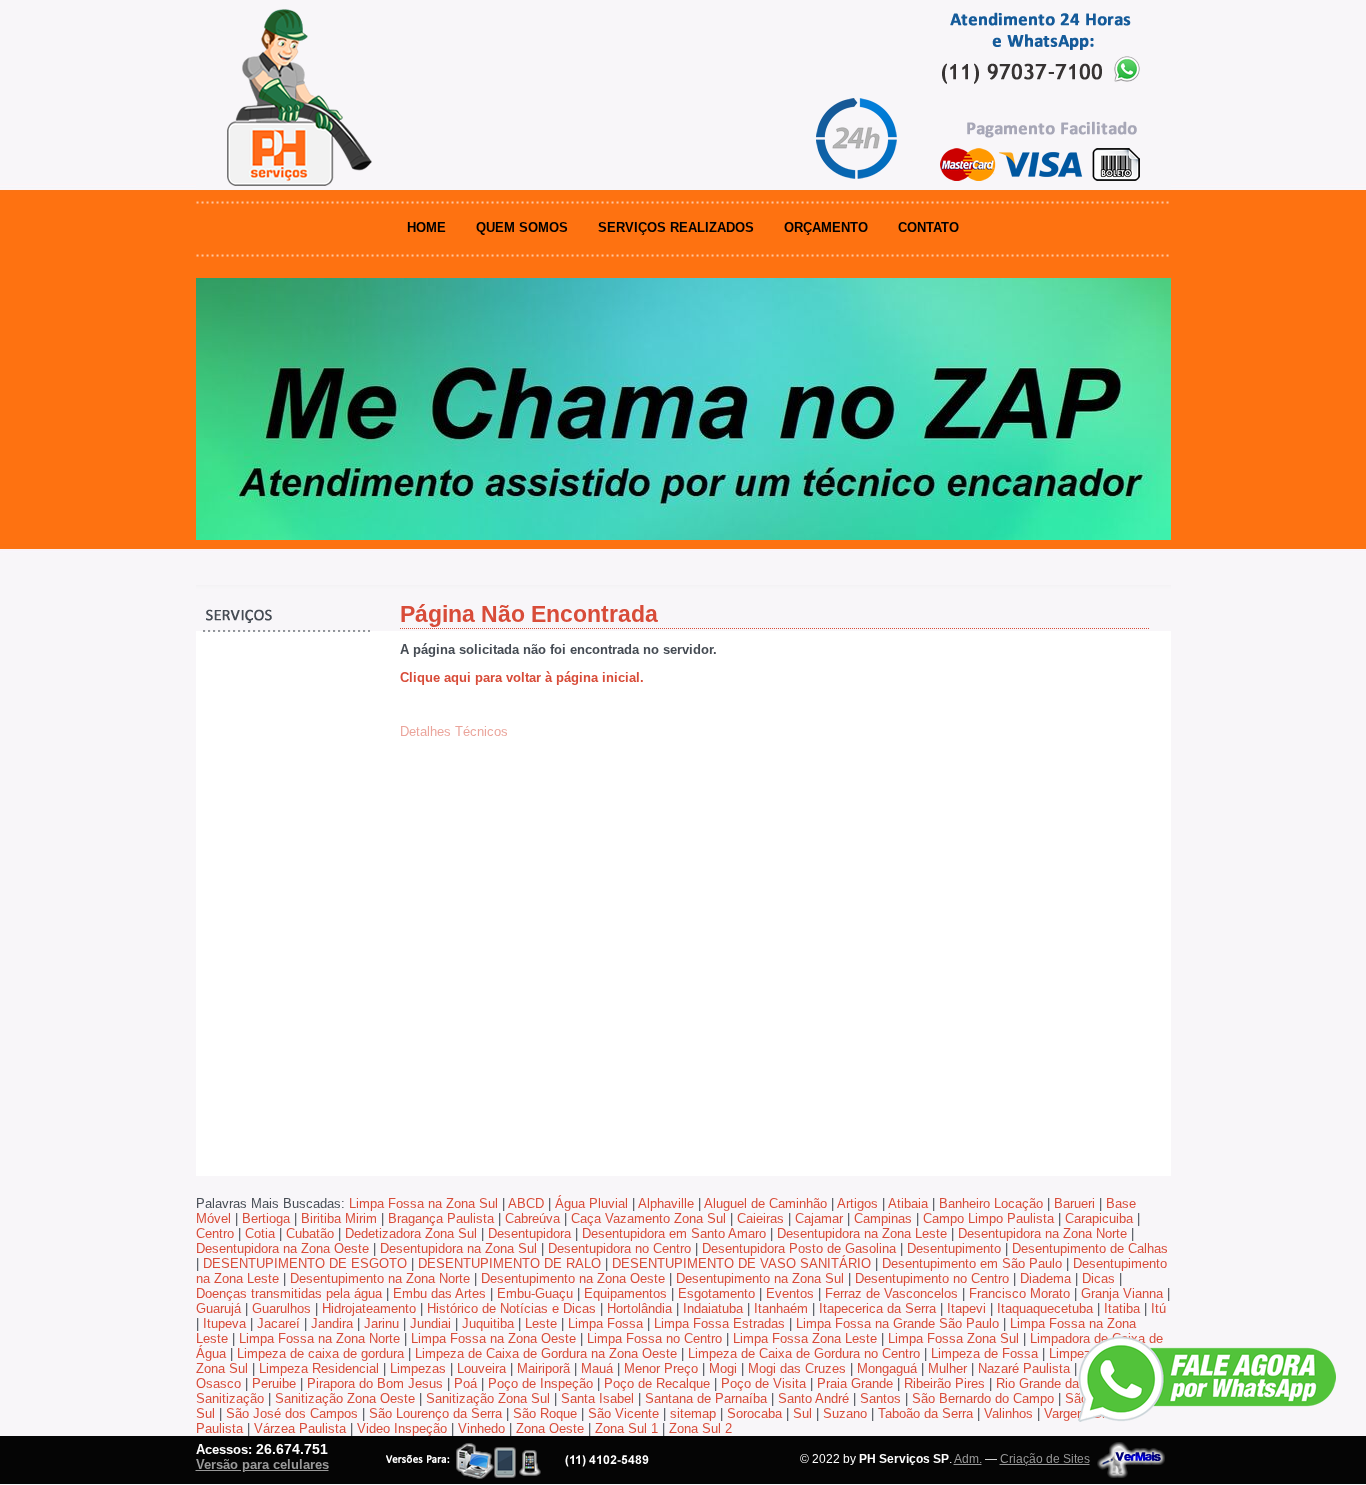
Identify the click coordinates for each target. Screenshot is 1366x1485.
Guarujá (218, 1308)
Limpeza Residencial (319, 1368)
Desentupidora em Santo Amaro (674, 1233)
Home (426, 227)
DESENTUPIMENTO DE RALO (509, 1263)
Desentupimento (954, 1248)
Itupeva (224, 1323)
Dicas (1098, 1278)
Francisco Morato (1019, 1293)
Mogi (723, 1368)
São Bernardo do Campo (983, 1398)
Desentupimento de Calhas (1090, 1248)
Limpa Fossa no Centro (654, 1338)
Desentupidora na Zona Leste (862, 1233)
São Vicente (623, 1413)
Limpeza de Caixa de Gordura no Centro (804, 1353)
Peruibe (274, 1383)
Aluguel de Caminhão (765, 1203)
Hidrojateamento (369, 1308)
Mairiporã (543, 1368)
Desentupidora (529, 1233)
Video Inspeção (402, 1428)
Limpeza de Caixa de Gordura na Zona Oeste (546, 1353)
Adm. (968, 1459)
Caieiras (760, 1218)
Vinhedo (481, 1428)
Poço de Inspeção (540, 1383)
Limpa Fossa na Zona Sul (423, 1203)
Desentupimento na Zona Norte (380, 1278)
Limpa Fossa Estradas (719, 1323)
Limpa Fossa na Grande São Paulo (897, 1323)
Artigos (857, 1203)
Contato (928, 227)
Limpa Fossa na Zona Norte (319, 1338)
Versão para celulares (262, 1464)
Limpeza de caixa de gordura (320, 1353)
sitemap (693, 1413)
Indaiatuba (713, 1308)
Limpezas (418, 1368)
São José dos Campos (292, 1413)
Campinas (883, 1218)
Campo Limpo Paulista (988, 1218)
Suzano (845, 1413)
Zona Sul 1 (626, 1428)
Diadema (1045, 1278)
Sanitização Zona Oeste (345, 1398)
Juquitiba (488, 1323)
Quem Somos (522, 227)
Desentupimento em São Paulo (972, 1263)
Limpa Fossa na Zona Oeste (493, 1338)
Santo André (813, 1398)
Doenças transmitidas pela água (289, 1293)
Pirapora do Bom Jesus (375, 1383)
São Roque (545, 1413)
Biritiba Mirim (339, 1218)
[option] (683, 409)
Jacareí (278, 1323)
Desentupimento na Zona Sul (760, 1278)
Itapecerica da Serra (877, 1308)
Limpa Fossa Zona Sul (953, 1338)
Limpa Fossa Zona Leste (805, 1338)
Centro (215, 1233)
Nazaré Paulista (1024, 1368)
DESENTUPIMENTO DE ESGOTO (305, 1263)
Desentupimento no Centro (932, 1278)
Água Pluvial (591, 1203)
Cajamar (819, 1218)
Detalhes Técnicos (454, 731)
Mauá (597, 1368)
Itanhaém (781, 1308)
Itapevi (966, 1308)
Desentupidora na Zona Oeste (282, 1248)
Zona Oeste (550, 1428)
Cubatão (310, 1233)
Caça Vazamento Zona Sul (648, 1218)
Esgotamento (716, 1293)
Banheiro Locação (991, 1203)
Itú (1158, 1308)
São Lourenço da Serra (435, 1413)
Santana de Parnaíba (706, 1398)
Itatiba (1122, 1308)
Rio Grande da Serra (1055, 1383)
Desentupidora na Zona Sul (458, 1248)
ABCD (526, 1203)
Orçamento (826, 227)
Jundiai (430, 1323)
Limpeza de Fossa (984, 1353)
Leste (541, 1323)
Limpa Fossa (605, 1323)
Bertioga (266, 1218)
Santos (880, 1398)
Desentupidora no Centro (619, 1248)
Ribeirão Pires (944, 1383)
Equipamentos (625, 1293)
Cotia (260, 1233)
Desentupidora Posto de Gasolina (799, 1248)
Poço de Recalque (657, 1383)
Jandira (332, 1323)
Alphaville (666, 1203)
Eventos (790, 1293)
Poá (465, 1383)
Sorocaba (754, 1413)
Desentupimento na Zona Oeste (573, 1278)
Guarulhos (281, 1308)
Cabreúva (532, 1218)
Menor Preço (661, 1368)
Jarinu (381, 1323)
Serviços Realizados (676, 227)
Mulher (947, 1368)
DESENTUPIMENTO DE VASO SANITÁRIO (741, 1263)
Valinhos (1008, 1413)
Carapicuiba (1099, 1218)
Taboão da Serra (925, 1413)
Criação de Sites (1045, 1459)
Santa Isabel (597, 1398)
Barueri (1074, 1203)
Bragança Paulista (441, 1218)
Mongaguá (887, 1368)
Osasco (218, 1383)
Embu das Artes (439, 1293)
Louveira (481, 1368)
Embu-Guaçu (535, 1293)
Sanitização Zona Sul (488, 1398)
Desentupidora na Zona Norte (1042, 1233)
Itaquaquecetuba (1045, 1308)
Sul (802, 1413)
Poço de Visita (763, 1383)
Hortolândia (639, 1308)
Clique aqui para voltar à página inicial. (522, 677)
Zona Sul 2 (700, 1428)
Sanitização (230, 1398)
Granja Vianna (1122, 1293)
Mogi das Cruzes (797, 1368)
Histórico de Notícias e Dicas (511, 1308)
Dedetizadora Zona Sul (411, 1233)
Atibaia (908, 1203)
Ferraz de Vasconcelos (891, 1293)
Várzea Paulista (300, 1428)
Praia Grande (855, 1383)
